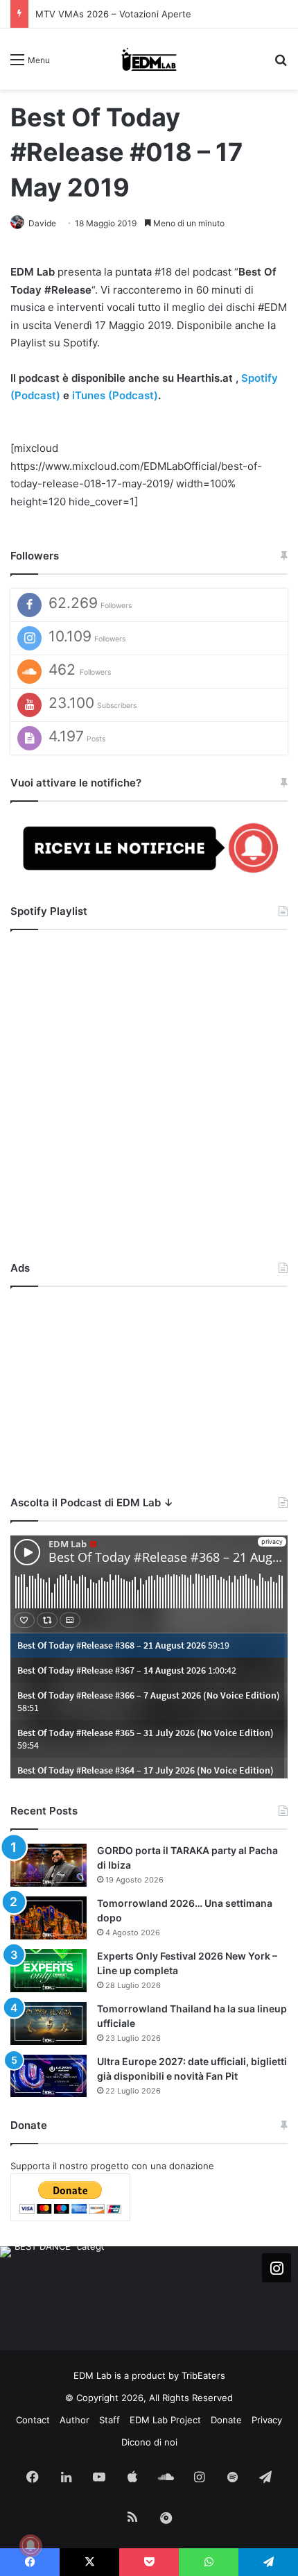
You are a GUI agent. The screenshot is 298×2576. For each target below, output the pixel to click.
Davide (42, 223)
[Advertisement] (149, 1388)
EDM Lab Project (165, 2420)
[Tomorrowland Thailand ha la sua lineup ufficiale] (49, 2023)
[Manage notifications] (30, 2545)
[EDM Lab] (149, 59)
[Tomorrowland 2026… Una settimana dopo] (49, 1918)
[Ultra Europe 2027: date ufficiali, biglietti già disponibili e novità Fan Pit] (49, 2076)
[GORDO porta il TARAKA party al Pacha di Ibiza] (49, 1865)
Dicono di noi (149, 2442)
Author (74, 2420)
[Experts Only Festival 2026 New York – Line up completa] (49, 1971)
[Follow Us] (277, 2268)
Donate (226, 2420)
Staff (109, 2420)
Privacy (267, 2420)
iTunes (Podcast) (115, 395)
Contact (33, 2420)
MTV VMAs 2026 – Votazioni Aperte (113, 14)
